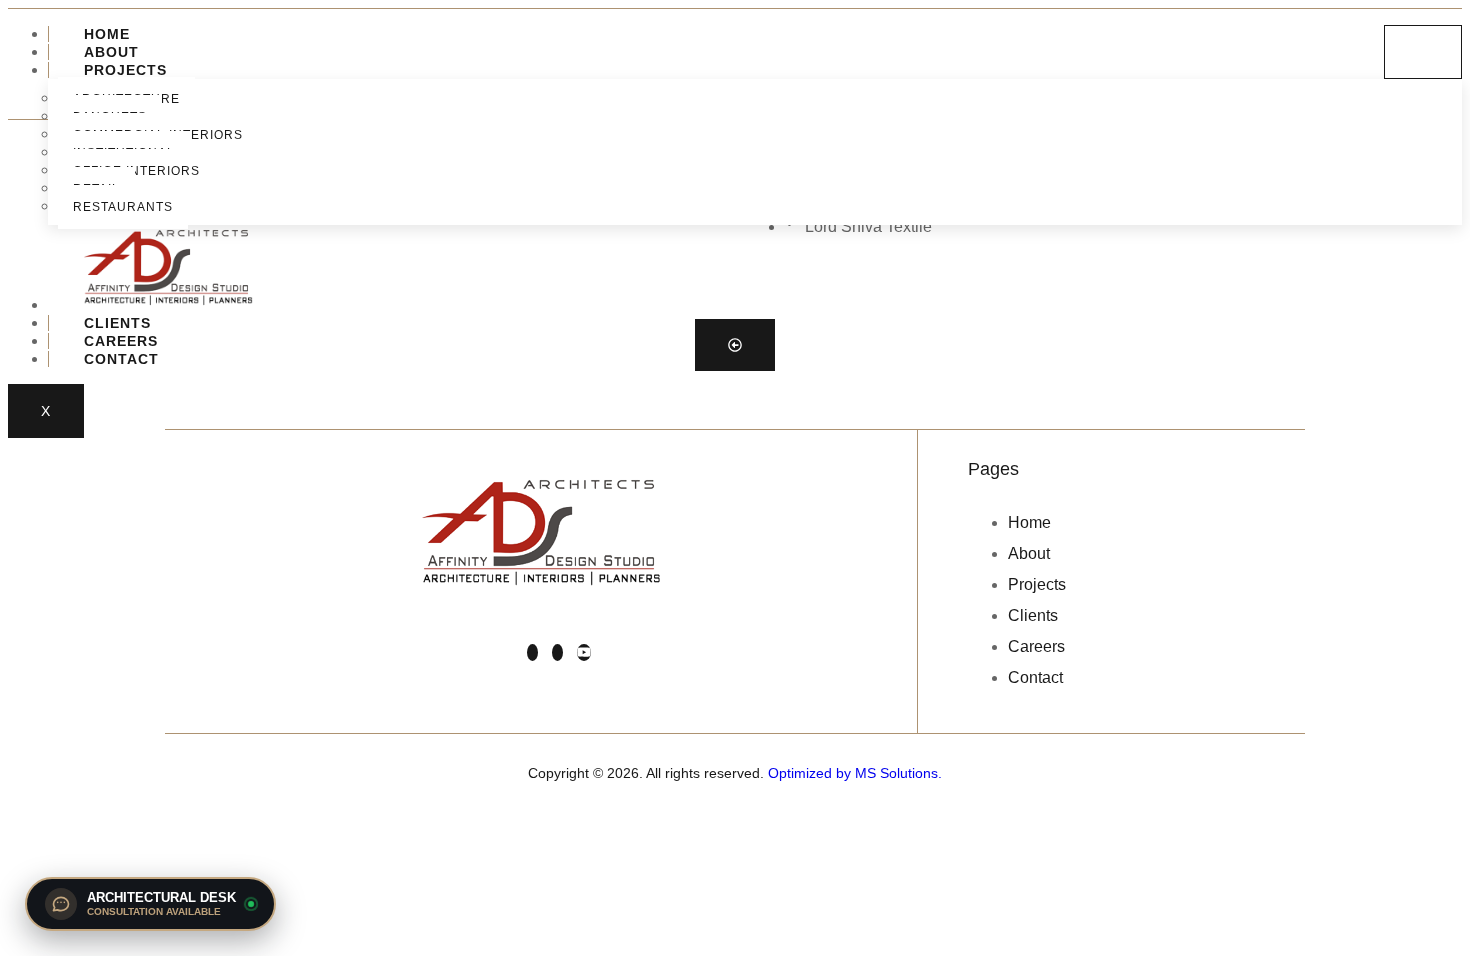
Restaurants (123, 207)
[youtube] (584, 652)
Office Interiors (136, 171)
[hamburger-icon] (1423, 52)
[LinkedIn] (532, 652)
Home (107, 34)
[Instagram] (557, 652)
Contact (121, 359)
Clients (117, 323)
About (111, 52)
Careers (121, 341)
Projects (125, 70)
